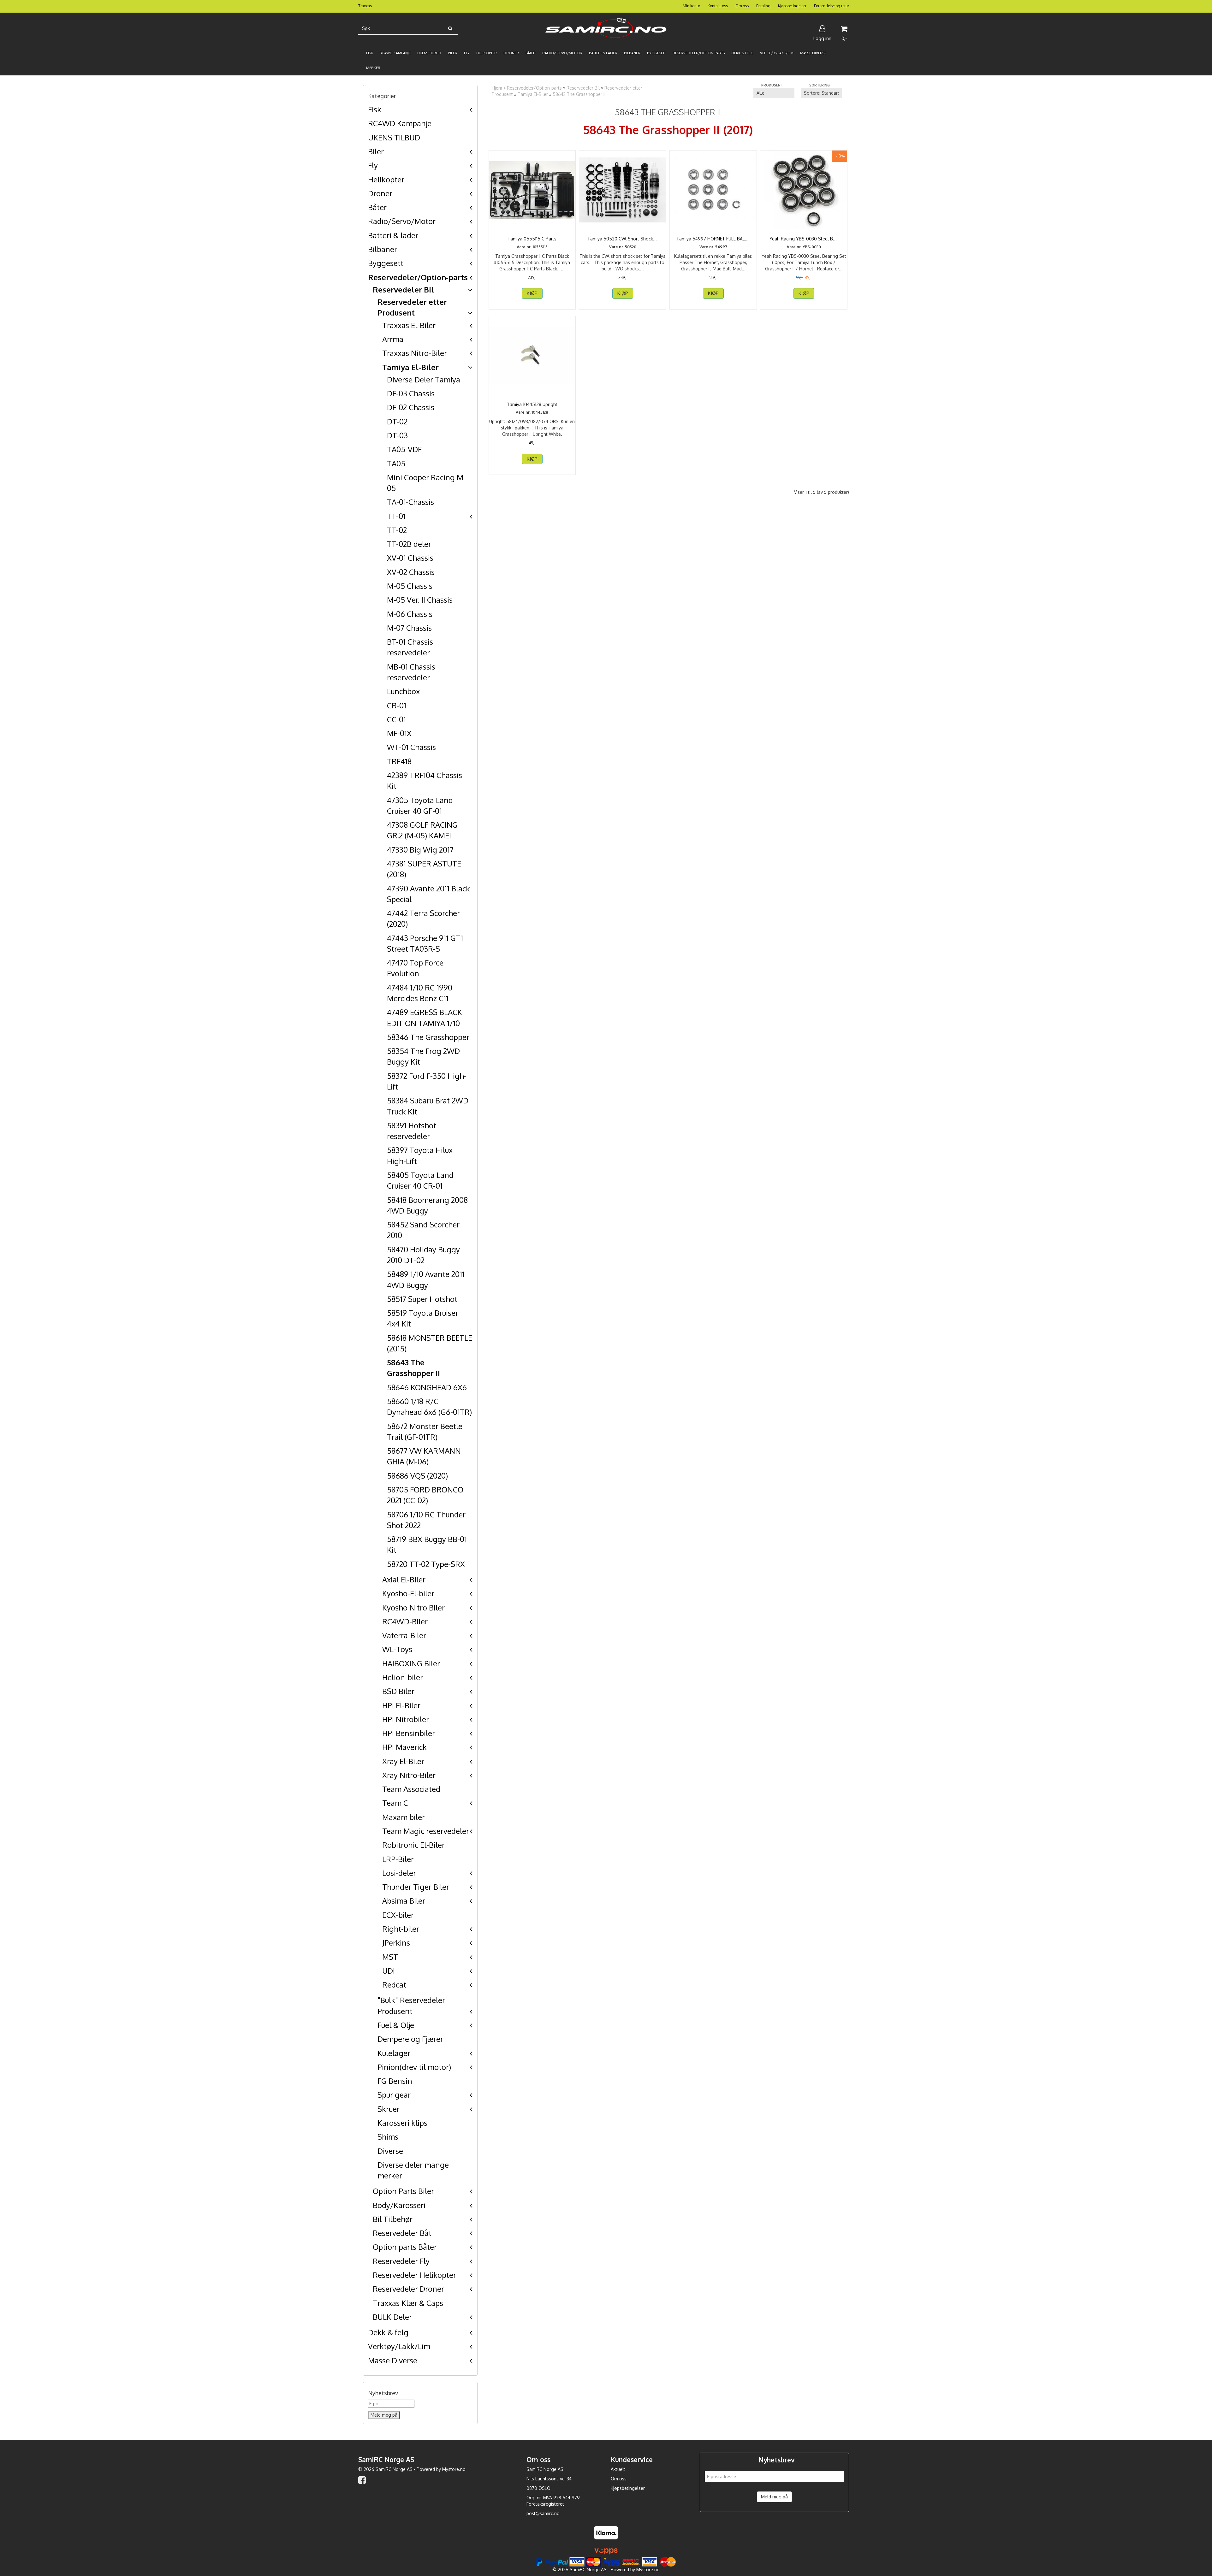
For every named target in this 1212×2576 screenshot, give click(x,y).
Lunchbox (403, 691)
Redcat (394, 1985)
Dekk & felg (388, 2332)
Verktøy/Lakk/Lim (399, 2346)
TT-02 (397, 530)
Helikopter (386, 179)
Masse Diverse (393, 2360)
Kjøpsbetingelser (792, 6)
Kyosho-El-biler (408, 1593)
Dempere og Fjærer (410, 2039)
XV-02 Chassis (411, 572)
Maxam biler (404, 1817)
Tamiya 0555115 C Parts (532, 239)
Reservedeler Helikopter (414, 2275)
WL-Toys (397, 1649)
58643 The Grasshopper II (579, 94)
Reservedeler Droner (408, 2289)
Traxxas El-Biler (409, 325)
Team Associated (411, 1789)
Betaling (763, 6)
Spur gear (394, 2095)
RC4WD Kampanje (400, 123)
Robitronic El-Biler (413, 1845)
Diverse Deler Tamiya (424, 379)
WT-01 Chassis (411, 747)
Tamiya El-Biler (410, 367)
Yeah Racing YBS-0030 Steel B (804, 239)
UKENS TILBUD (394, 137)
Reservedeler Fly (401, 2261)
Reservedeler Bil (403, 290)
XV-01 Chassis (410, 558)
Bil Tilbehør (393, 2219)
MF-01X (399, 733)
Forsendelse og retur (832, 6)
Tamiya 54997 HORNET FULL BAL (713, 239)
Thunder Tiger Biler (416, 1887)
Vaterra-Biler (404, 1635)
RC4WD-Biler (405, 1621)
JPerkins (396, 1943)
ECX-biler (398, 1915)
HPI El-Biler (401, 1705)
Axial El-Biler (404, 1579)
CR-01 (397, 705)
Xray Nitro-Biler (409, 1775)
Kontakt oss (718, 6)
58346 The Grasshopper (428, 1037)
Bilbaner (383, 249)
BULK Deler (392, 2317)
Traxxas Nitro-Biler (415, 353)
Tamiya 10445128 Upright (532, 404)
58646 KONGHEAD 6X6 (427, 1387)
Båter (377, 207)
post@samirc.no (543, 2513)
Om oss (742, 6)
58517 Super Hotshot (422, 1299)
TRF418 (399, 761)
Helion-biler (403, 1677)
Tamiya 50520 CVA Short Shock (623, 239)
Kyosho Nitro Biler (413, 1607)
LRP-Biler (398, 1859)
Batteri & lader (393, 235)
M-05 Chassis (410, 586)
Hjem (497, 88)
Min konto (691, 6)
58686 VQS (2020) (417, 1476)
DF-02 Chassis (411, 407)
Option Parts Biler (403, 2191)
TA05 (396, 463)
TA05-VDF (404, 449)
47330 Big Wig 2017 (420, 850)
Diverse (390, 2151)
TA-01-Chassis (410, 502)
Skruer (389, 2109)
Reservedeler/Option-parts (418, 277)
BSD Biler (398, 1691)
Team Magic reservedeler (426, 1831)
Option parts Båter (405, 2247)
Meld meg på (774, 2497)
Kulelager (394, 2053)
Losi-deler (399, 1873)
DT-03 (397, 435)
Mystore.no (454, 2469)
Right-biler (401, 1929)
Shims (388, 2137)
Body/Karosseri (399, 2205)
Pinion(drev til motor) (414, 2067)
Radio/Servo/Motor (402, 221)
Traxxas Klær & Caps (408, 2303)
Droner (380, 193)
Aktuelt (618, 2469)
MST (390, 1957)
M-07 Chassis (409, 628)
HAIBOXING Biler (411, 1663)
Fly (373, 165)
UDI (389, 1971)
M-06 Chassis (410, 614)
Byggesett (386, 263)
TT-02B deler (409, 544)
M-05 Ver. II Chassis (420, 600)
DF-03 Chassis (411, 393)
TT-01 (396, 516)
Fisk (375, 109)
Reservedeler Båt (402, 2233)
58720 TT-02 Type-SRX (426, 1564)
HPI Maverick (404, 1747)
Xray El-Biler (403, 1761)
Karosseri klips (402, 2123)
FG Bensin (395, 2081)
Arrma (393, 339)
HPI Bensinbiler (409, 1733)
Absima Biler (404, 1901)
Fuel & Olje (396, 2025)
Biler (376, 151)
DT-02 (397, 421)
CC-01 (396, 719)
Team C (395, 1803)
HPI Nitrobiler (406, 1719)
